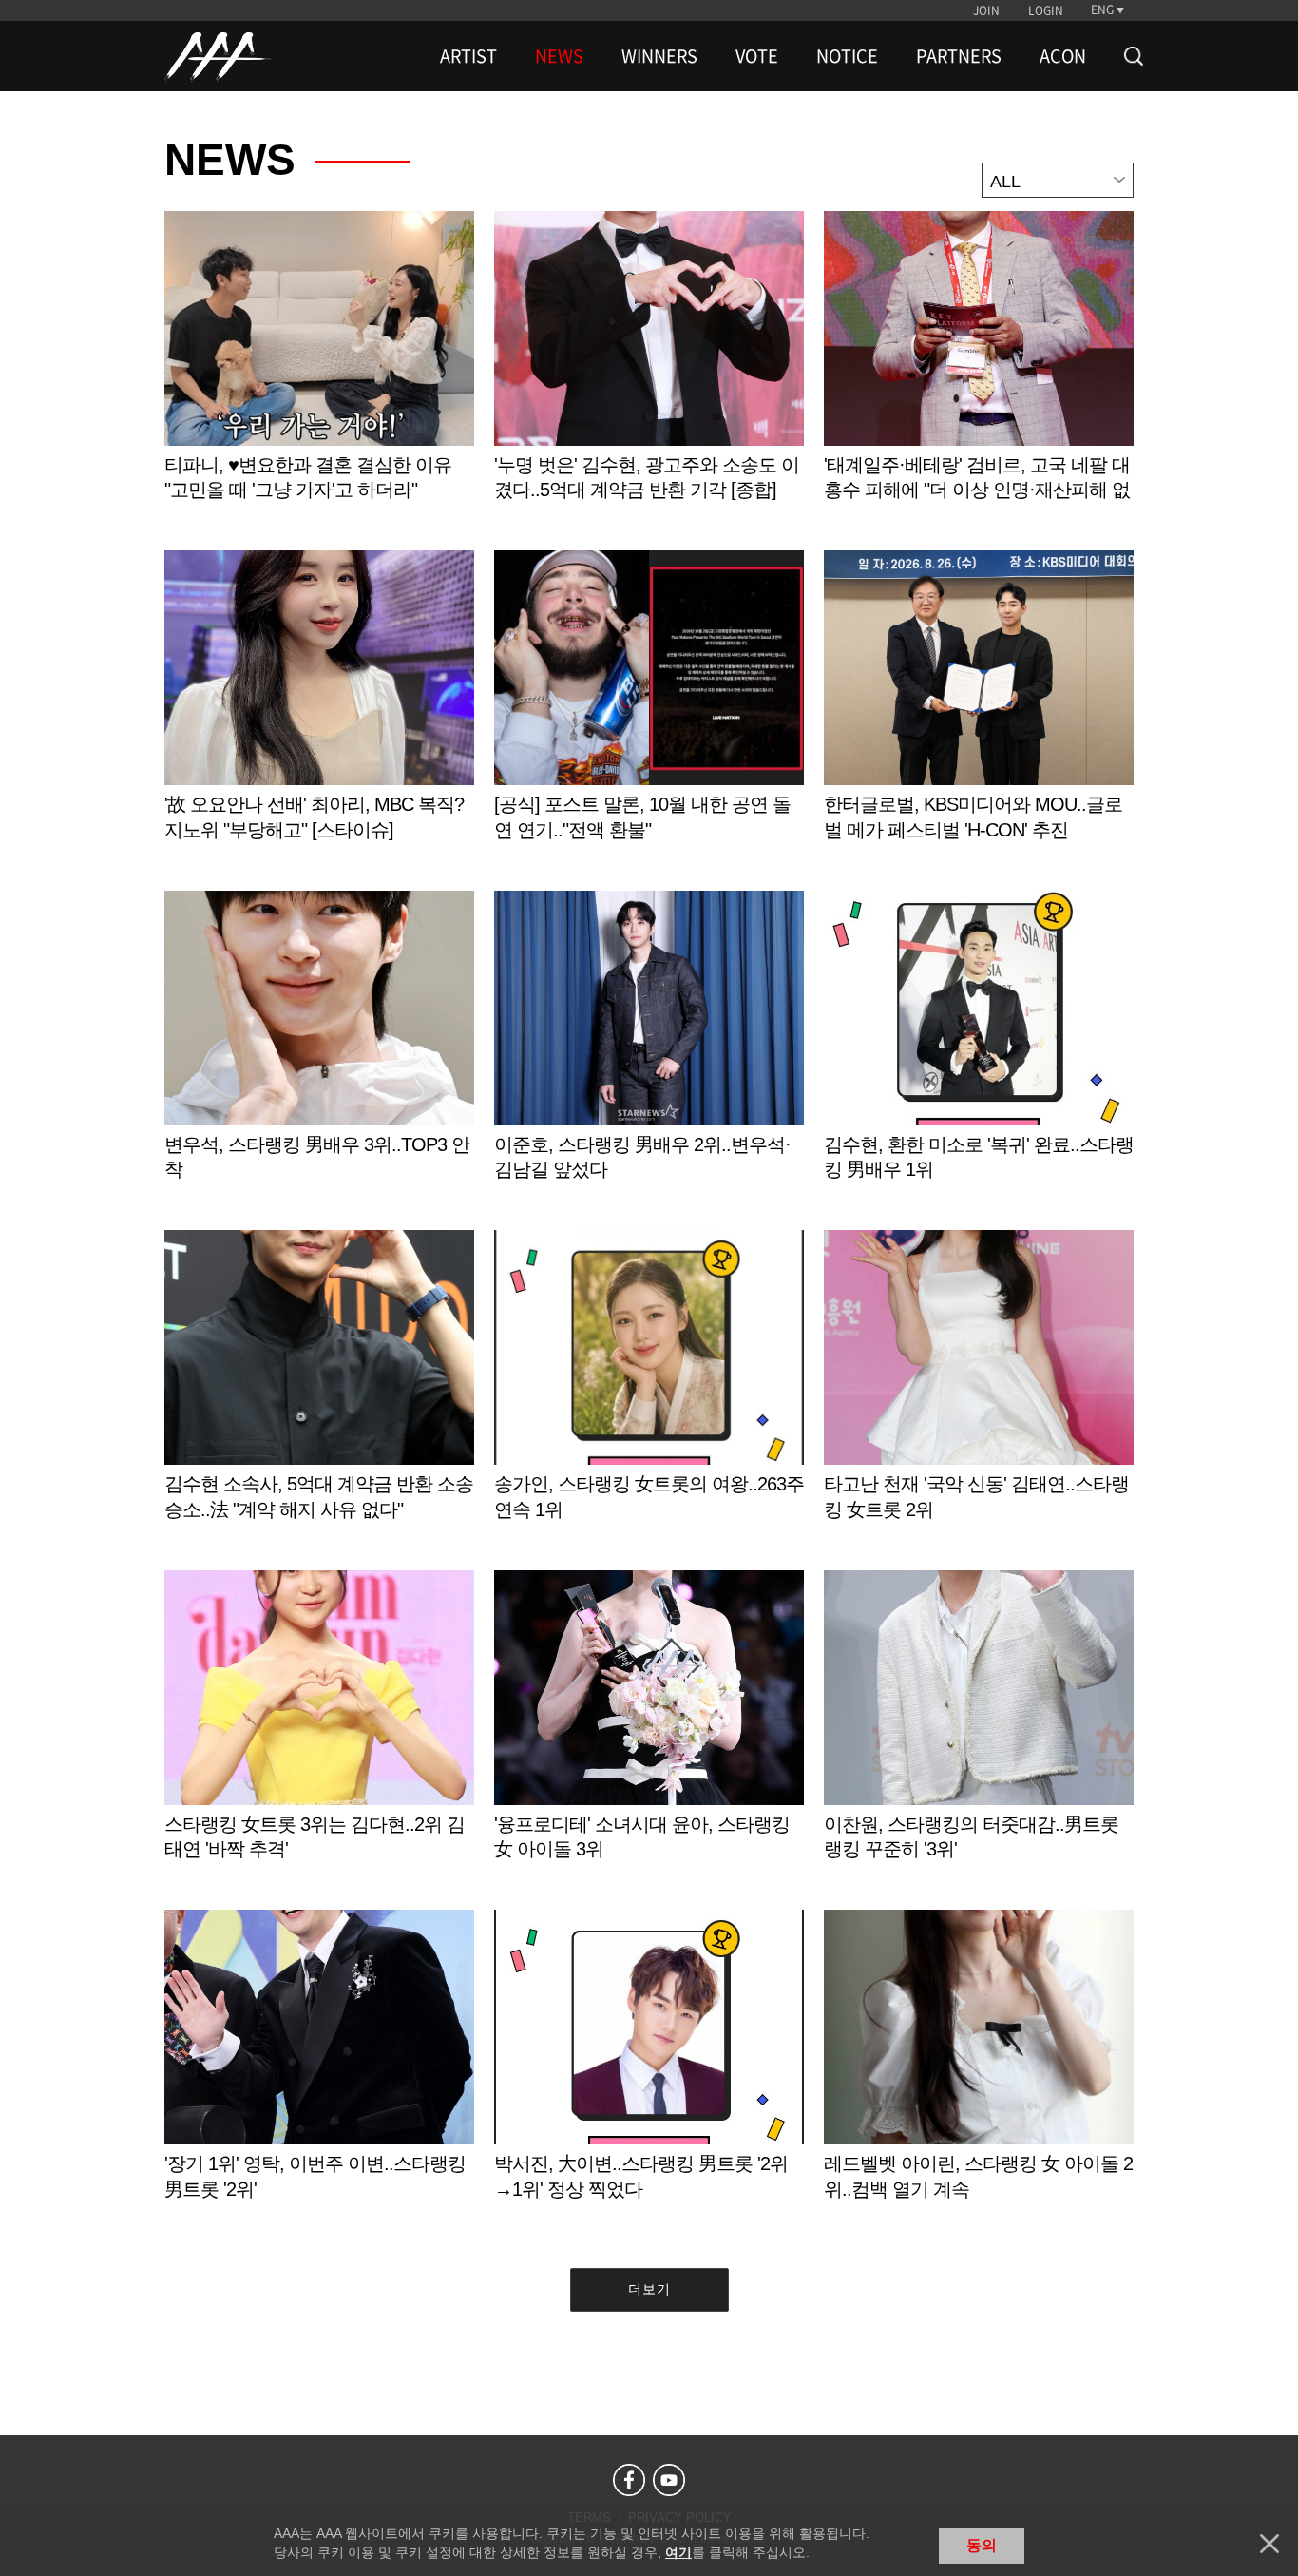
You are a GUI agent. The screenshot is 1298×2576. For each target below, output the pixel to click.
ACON (1063, 56)
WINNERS (659, 56)
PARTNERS (959, 56)
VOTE (757, 56)
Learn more (319, 376)
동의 (982, 2545)
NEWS (559, 56)
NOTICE (847, 56)
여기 (678, 2552)
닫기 (1269, 2544)
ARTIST (468, 56)
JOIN (986, 10)
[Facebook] (629, 2480)
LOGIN (1046, 10)
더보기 (649, 2289)
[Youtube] (669, 2480)
